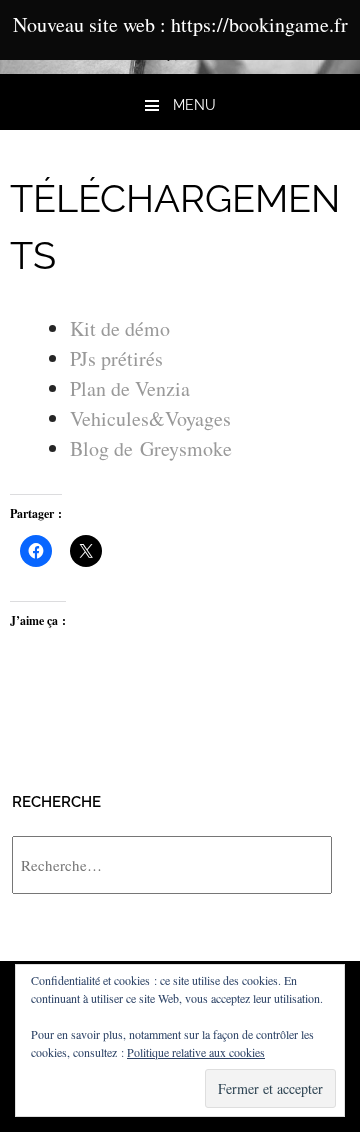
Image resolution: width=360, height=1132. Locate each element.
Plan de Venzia (130, 388)
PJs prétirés (116, 358)
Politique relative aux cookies (196, 1052)
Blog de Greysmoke (151, 448)
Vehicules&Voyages (150, 418)
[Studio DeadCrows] (180, 66)
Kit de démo (120, 328)
